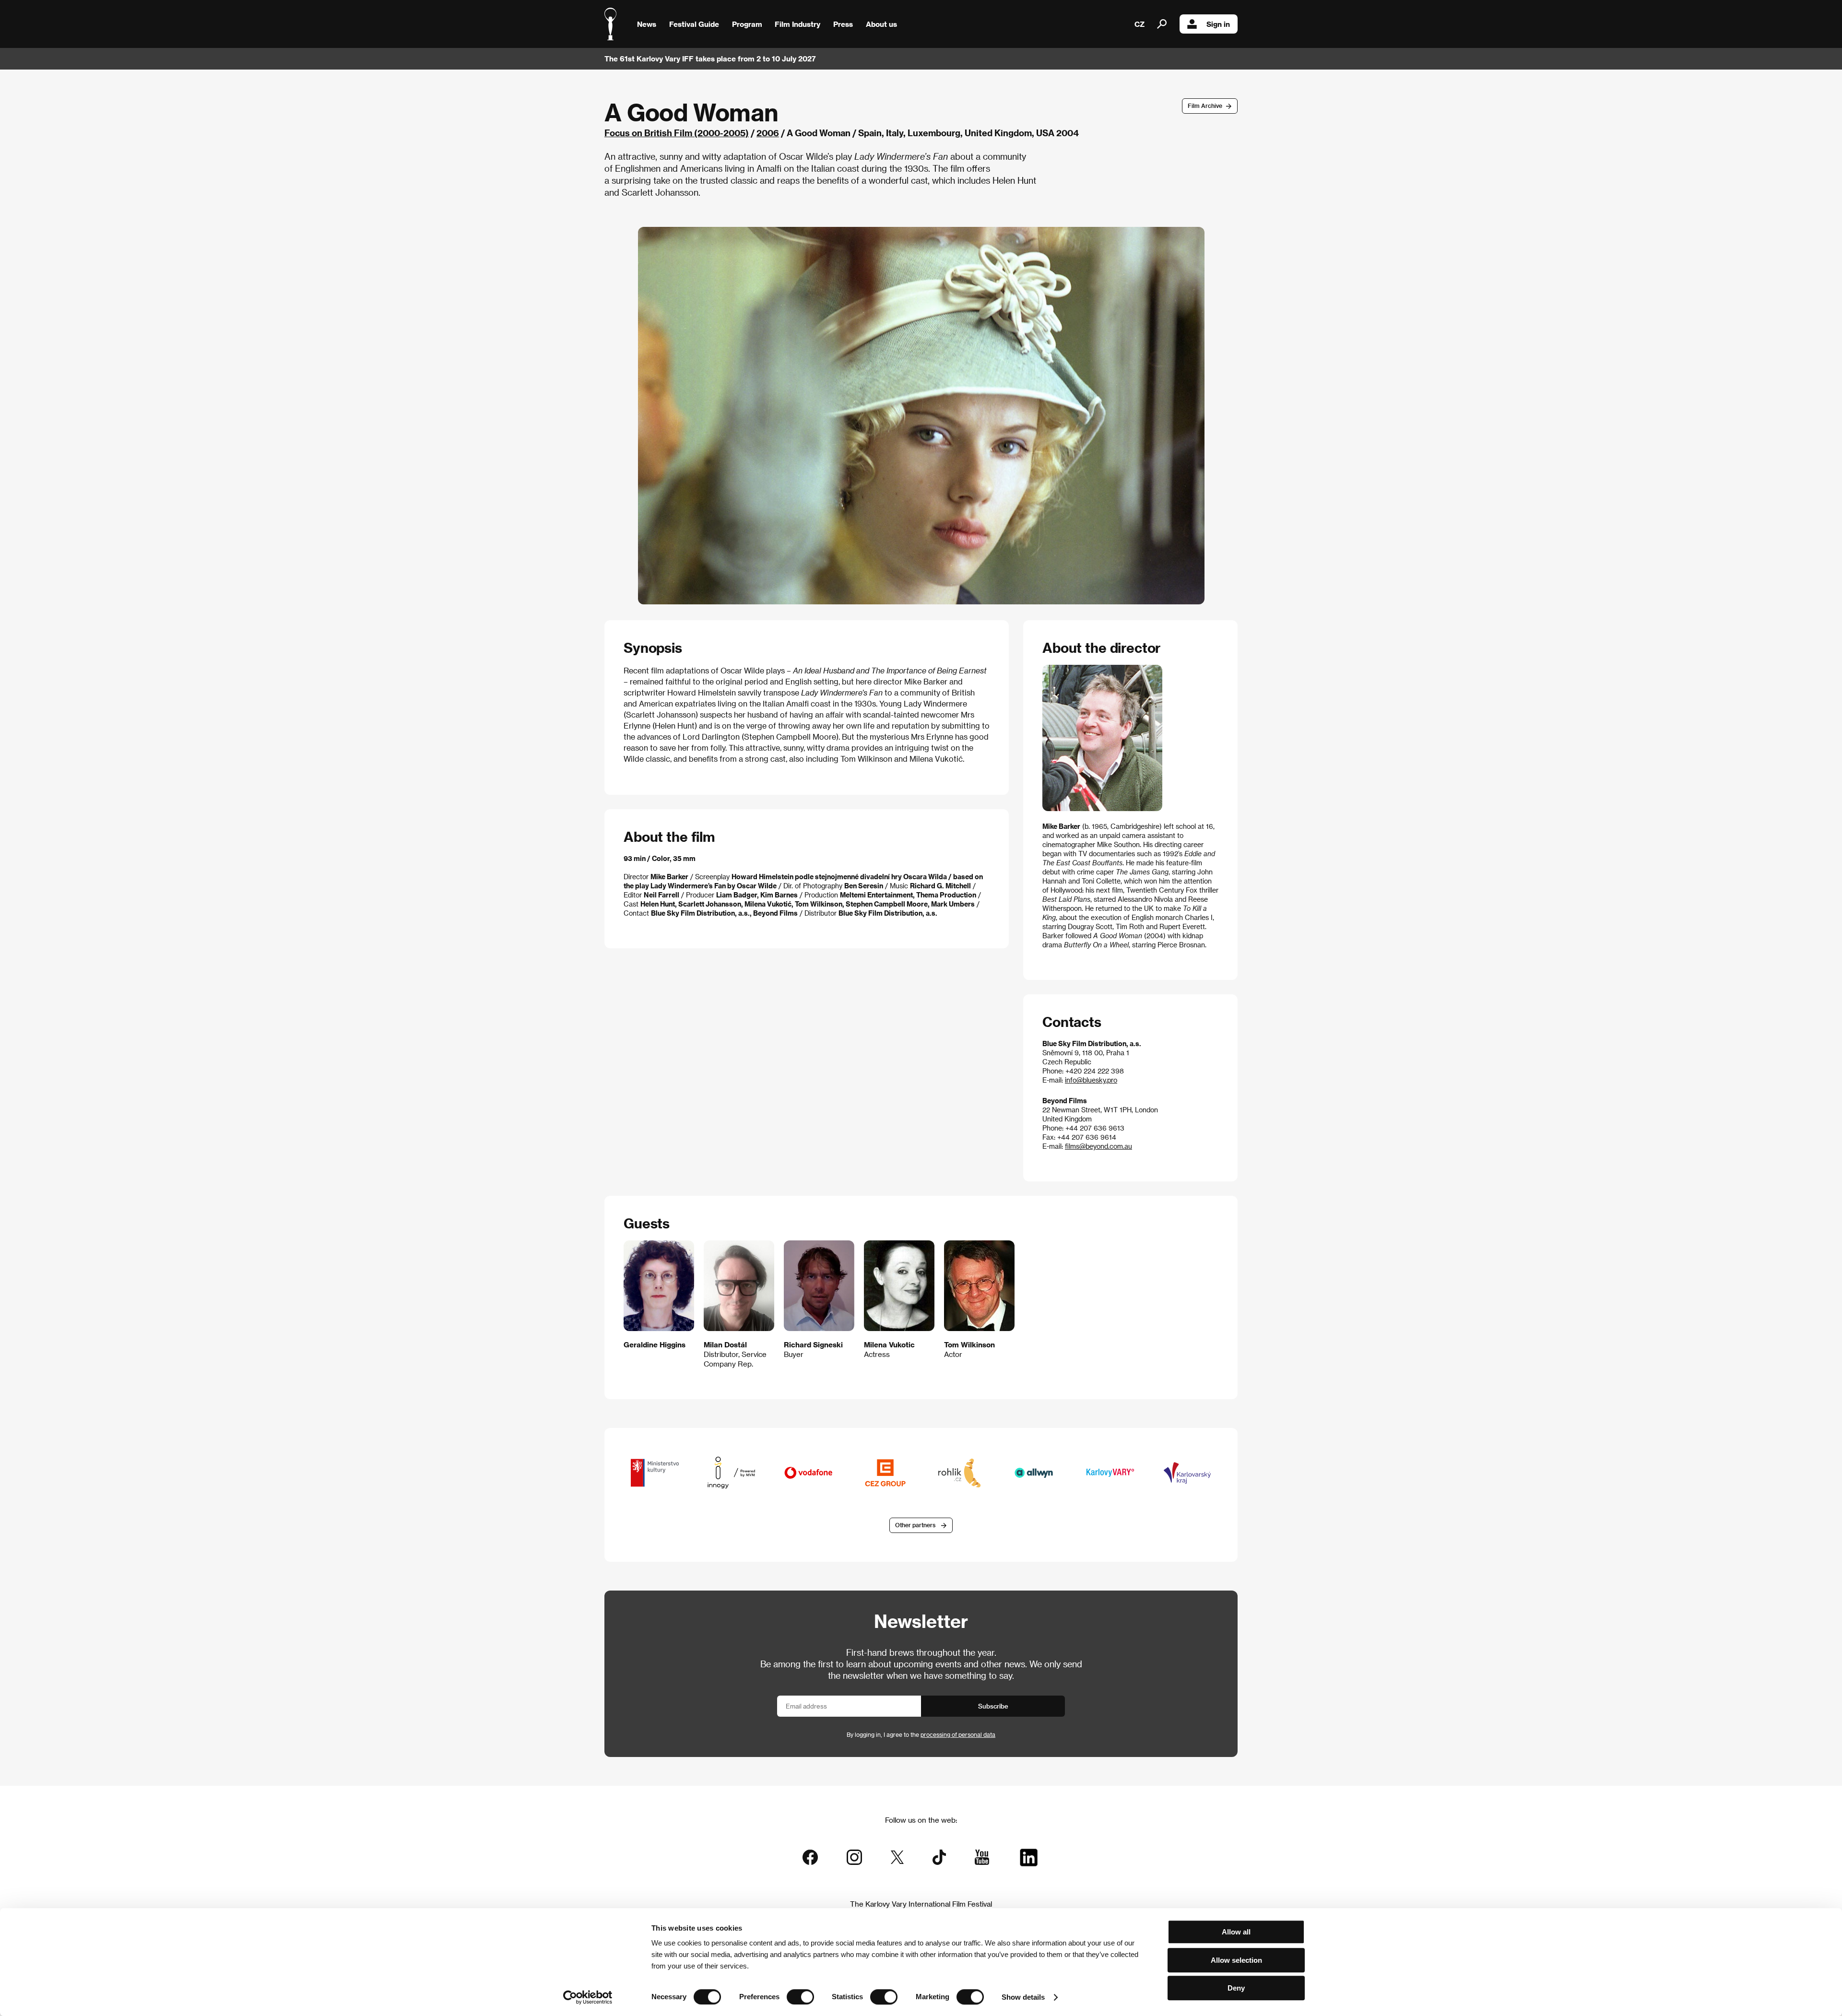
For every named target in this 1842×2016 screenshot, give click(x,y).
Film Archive (1205, 106)
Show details (1023, 1997)
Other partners (915, 1525)
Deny (1236, 1988)
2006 (768, 133)
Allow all (1236, 1932)
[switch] (800, 1997)
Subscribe (993, 1706)
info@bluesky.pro (1091, 1080)
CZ (1139, 24)
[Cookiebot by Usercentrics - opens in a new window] (588, 1997)
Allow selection (1236, 1960)
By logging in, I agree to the (921, 1734)
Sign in (1218, 24)
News (647, 24)
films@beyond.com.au (1098, 1146)
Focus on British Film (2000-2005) (677, 133)
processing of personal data (958, 1734)
